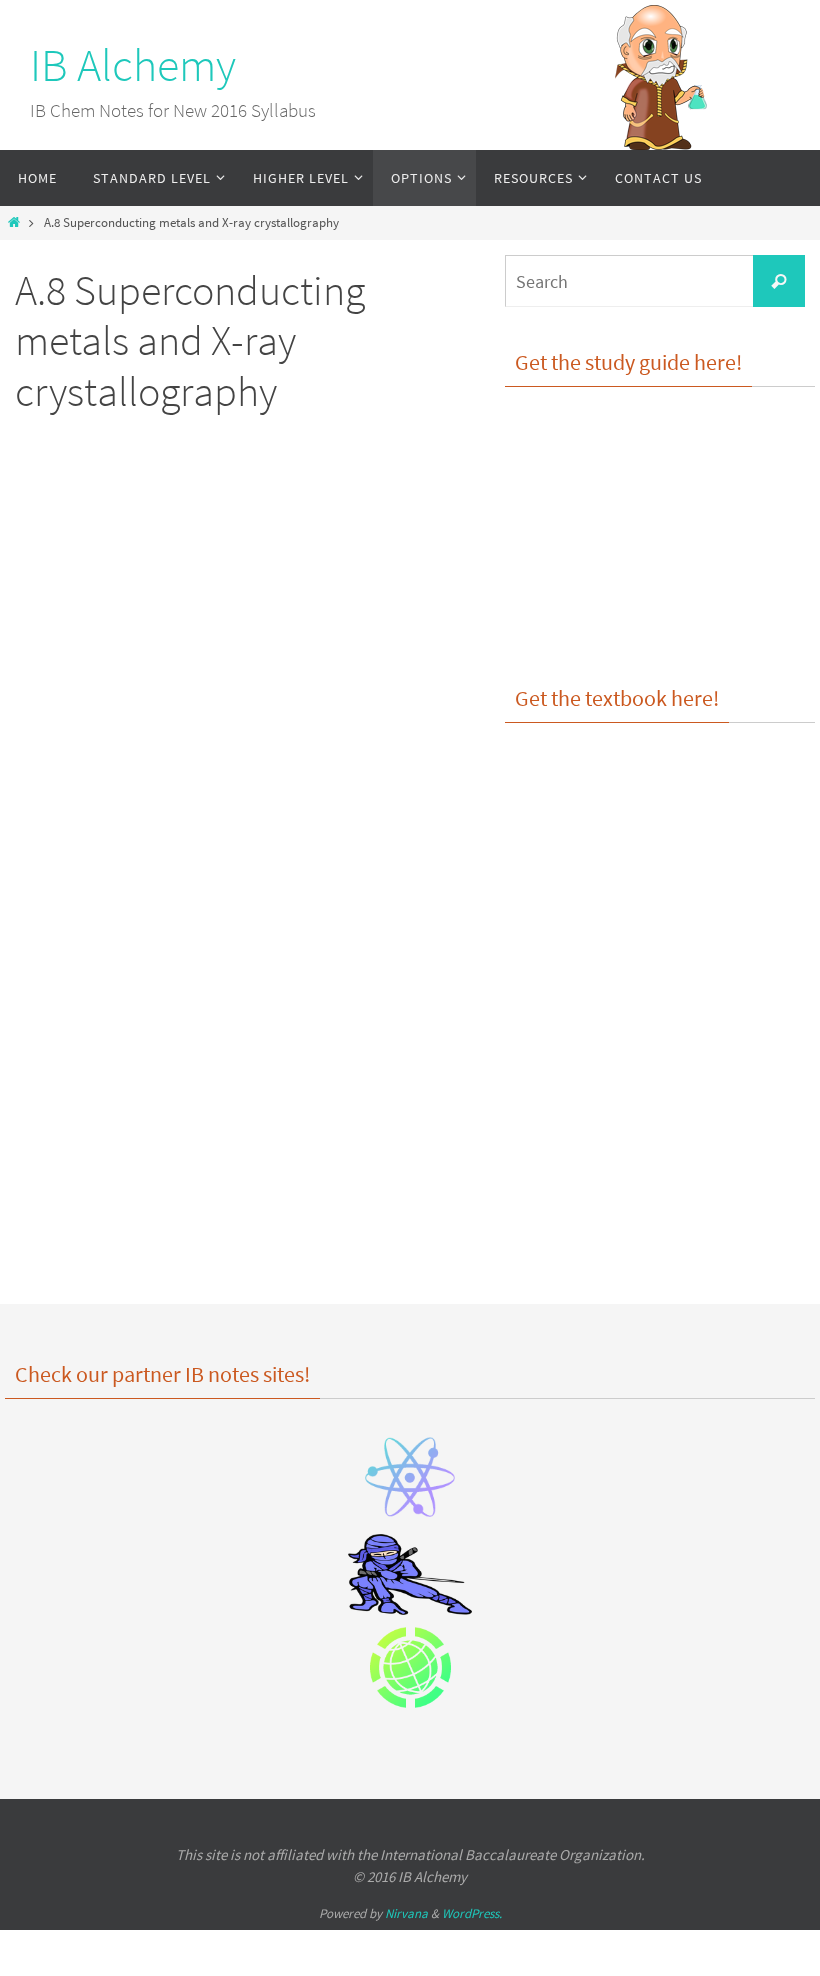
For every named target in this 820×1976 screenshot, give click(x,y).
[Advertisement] (210, 600)
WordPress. (472, 1913)
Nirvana (406, 1913)
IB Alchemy (133, 65)
